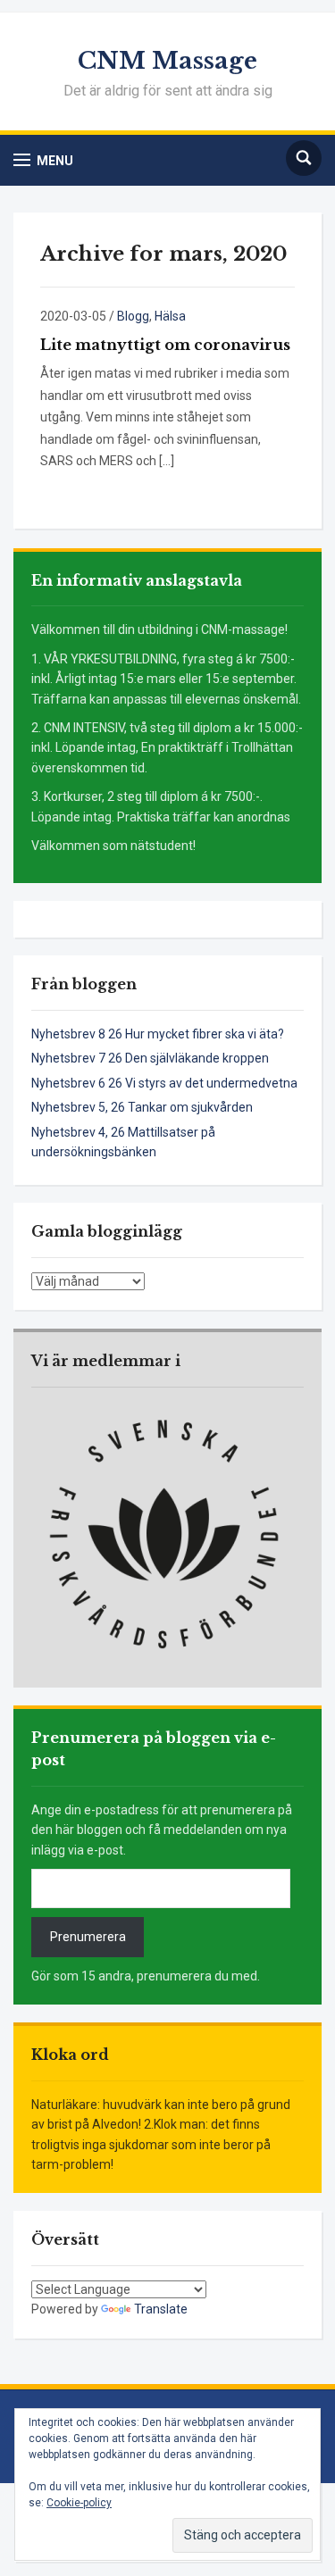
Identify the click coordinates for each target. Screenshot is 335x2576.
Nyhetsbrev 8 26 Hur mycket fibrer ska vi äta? (158, 1034)
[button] (43, 160)
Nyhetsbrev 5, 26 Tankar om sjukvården (142, 1107)
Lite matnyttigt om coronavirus (165, 345)
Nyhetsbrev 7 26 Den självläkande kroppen (150, 1058)
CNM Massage (167, 61)
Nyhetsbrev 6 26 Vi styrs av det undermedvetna (164, 1083)
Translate (161, 2309)
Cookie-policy (79, 2503)
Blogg (133, 316)
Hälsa (170, 316)
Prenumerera (88, 1937)
